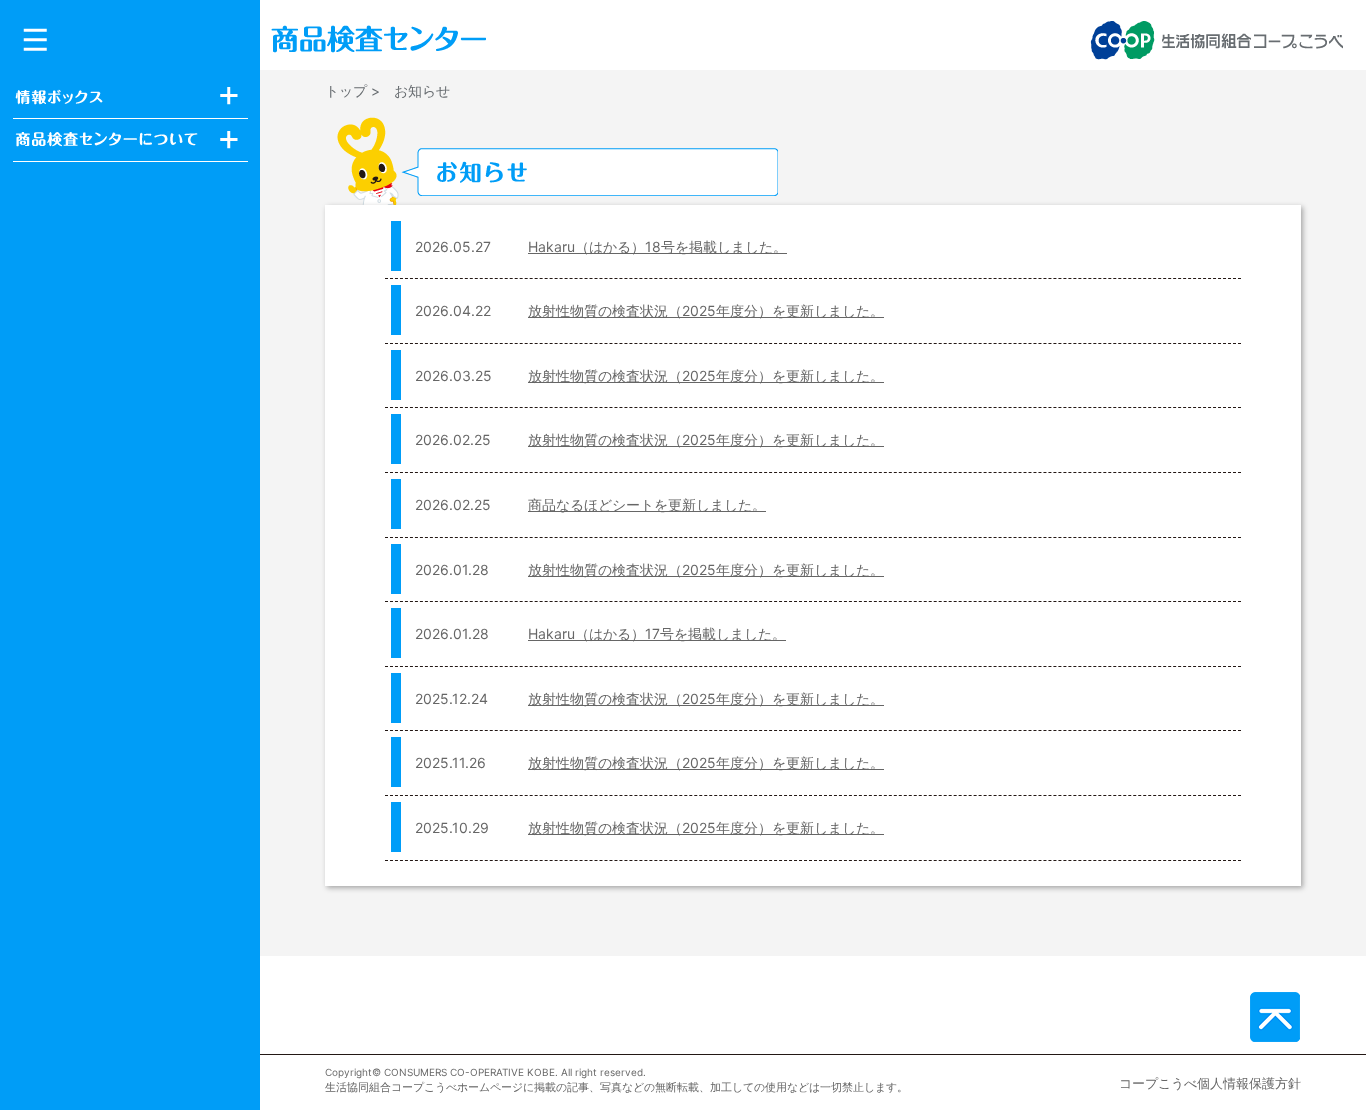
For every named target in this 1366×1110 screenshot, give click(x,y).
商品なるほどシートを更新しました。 (647, 504)
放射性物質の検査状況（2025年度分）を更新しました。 (706, 310)
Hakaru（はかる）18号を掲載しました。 (657, 246)
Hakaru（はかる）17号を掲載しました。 (657, 633)
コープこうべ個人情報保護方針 (1210, 1083)
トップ (346, 90)
